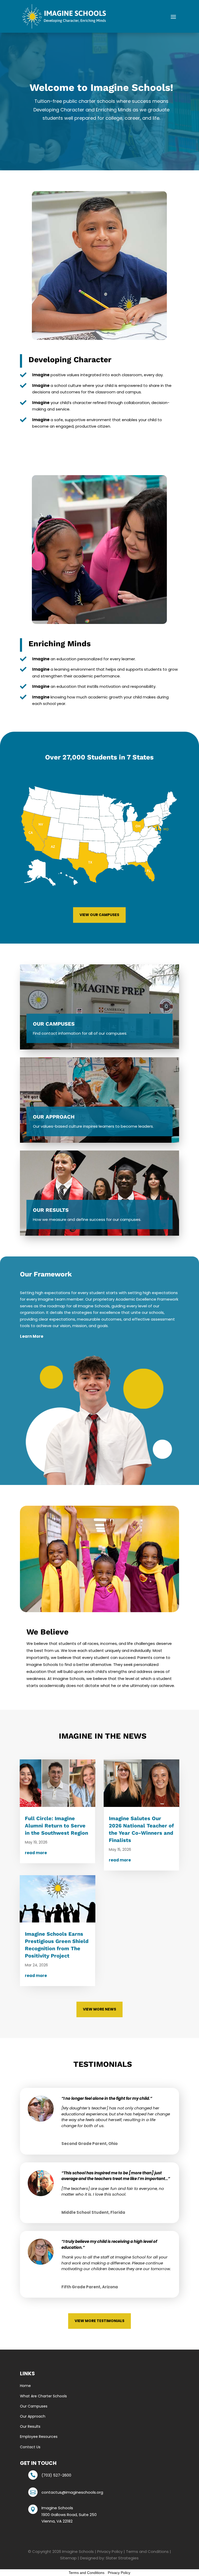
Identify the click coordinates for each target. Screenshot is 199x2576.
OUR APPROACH (54, 1117)
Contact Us (30, 2447)
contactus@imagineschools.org (72, 2492)
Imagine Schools (78, 2551)
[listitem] (41, 829)
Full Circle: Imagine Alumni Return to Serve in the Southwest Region (56, 1826)
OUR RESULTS (51, 1210)
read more (36, 1853)
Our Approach (33, 2416)
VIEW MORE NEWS (99, 2009)
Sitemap (68, 2558)
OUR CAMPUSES (54, 1024)
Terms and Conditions (147, 2551)
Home (25, 2386)
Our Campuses (34, 2406)
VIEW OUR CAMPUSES (99, 915)
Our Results (30, 2426)
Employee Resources (39, 2437)
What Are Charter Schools (43, 2396)
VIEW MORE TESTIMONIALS (99, 2321)
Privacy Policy (110, 2551)
